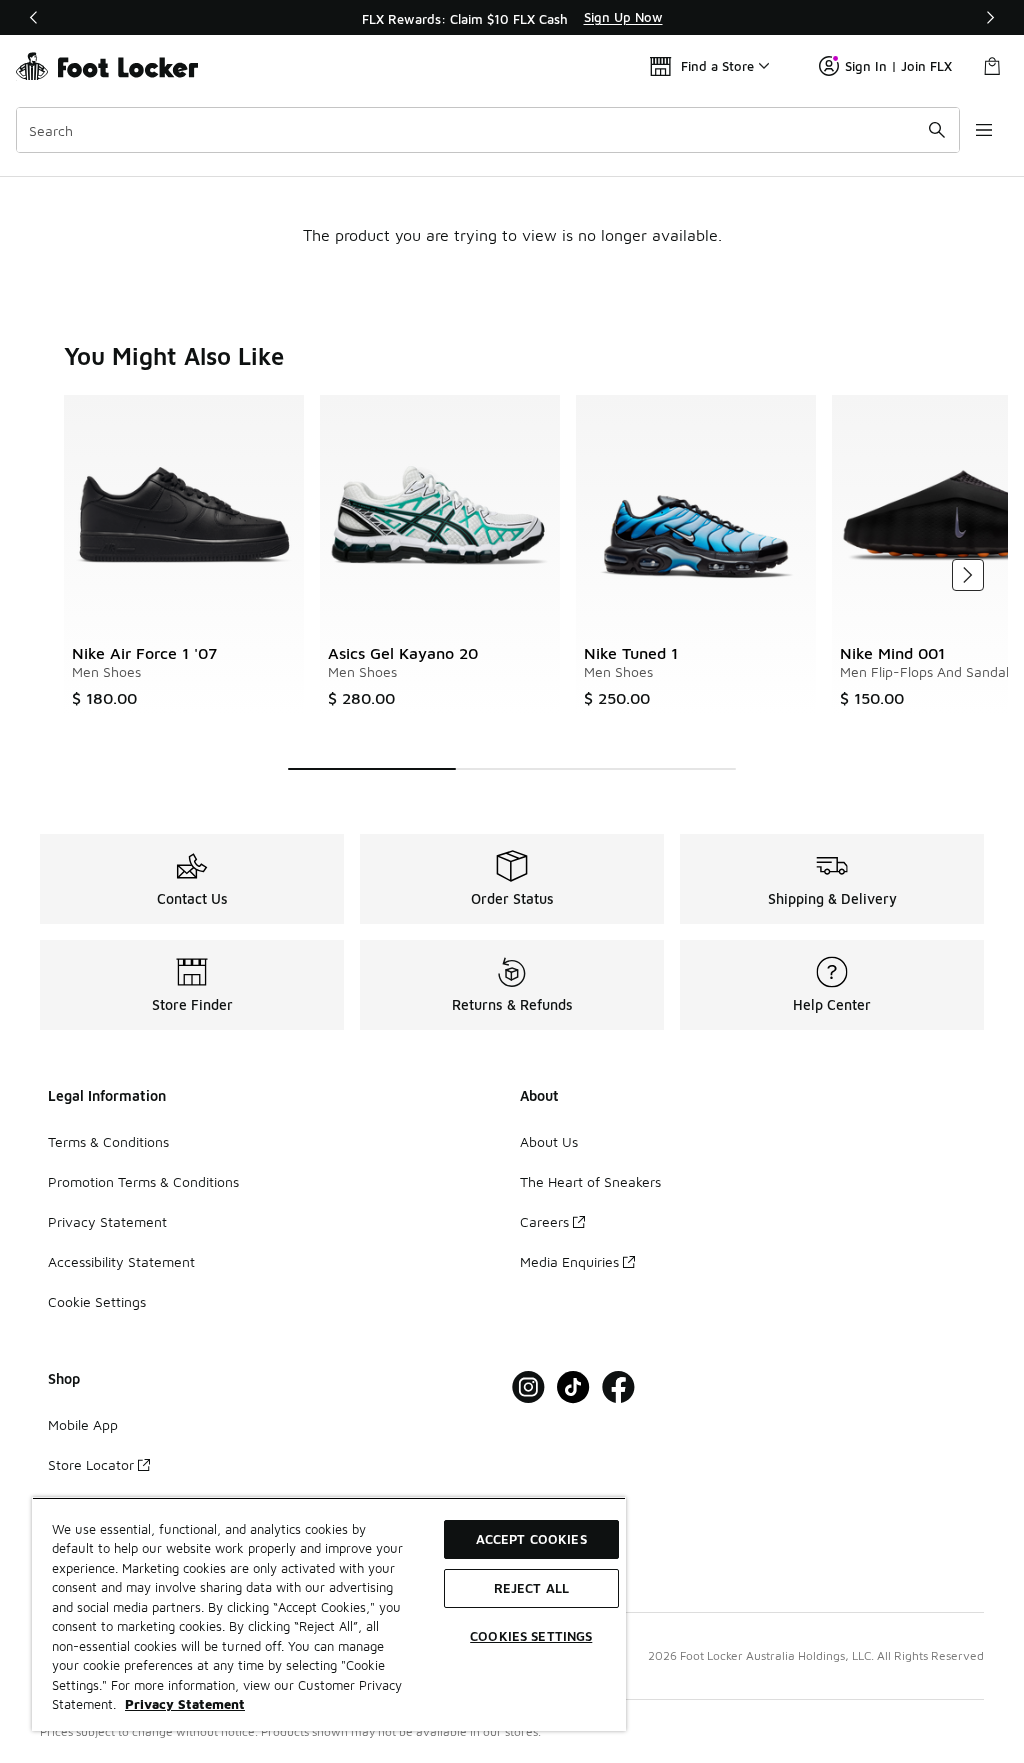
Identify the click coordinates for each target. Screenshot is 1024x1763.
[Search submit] (937, 130)
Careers (544, 1221)
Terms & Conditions (108, 1141)
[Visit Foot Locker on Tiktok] (573, 1387)
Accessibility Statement (121, 1261)
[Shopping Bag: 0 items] (992, 66)
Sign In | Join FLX (898, 66)
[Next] (990, 17)
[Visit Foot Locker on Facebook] (618, 1387)
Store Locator (91, 1464)
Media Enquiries (569, 1261)
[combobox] (488, 130)
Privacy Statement (107, 1221)
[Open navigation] (984, 130)
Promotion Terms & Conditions (143, 1181)
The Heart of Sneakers (590, 1181)
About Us (549, 1141)
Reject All (531, 1588)
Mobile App (83, 1424)
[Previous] (34, 17)
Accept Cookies (531, 1539)
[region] (512, 18)
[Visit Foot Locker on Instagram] (528, 1387)
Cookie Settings (97, 1301)
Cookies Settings (531, 1636)
